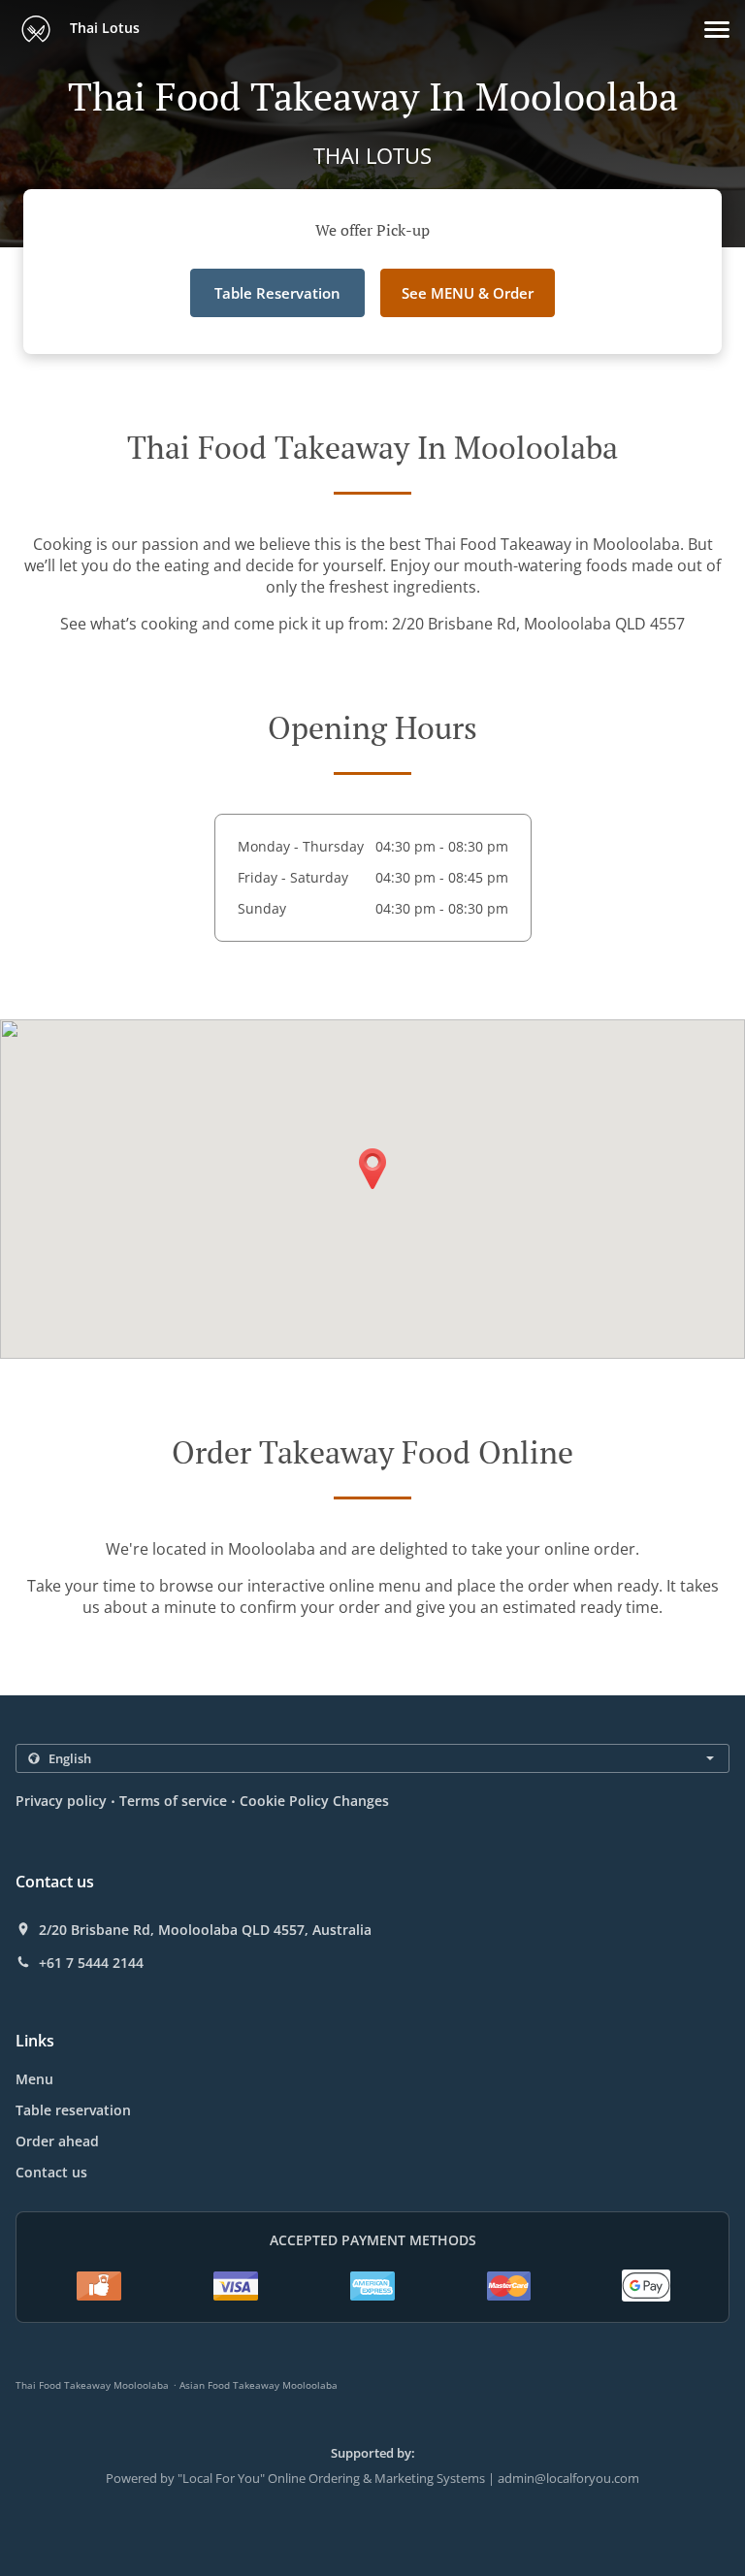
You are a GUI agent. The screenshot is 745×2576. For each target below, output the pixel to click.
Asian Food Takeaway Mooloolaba (259, 2385)
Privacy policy (61, 1801)
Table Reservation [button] (277, 293)
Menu (34, 2079)
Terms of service (173, 1801)
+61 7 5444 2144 (91, 1963)
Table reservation (73, 2110)
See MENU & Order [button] (468, 293)
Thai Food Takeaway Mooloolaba (92, 2385)
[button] (717, 30)
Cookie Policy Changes (314, 1801)
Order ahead (57, 2141)
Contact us (51, 2172)
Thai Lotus (103, 28)
